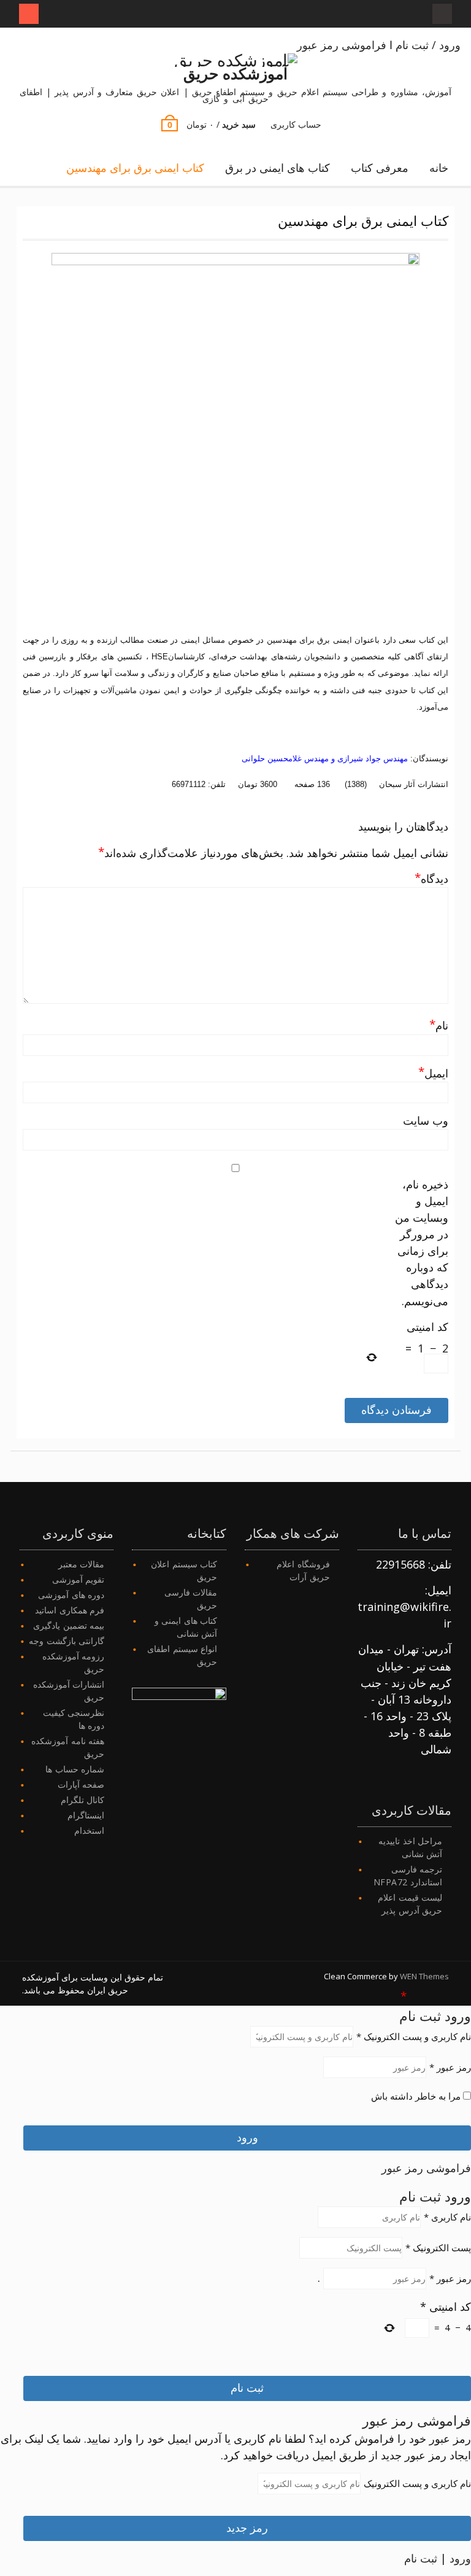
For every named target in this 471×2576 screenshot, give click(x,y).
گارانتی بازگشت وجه (67, 1641)
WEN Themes (424, 1976)
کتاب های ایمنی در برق (278, 168)
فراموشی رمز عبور (342, 45)
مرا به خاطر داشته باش (417, 2096)
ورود (458, 2015)
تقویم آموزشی (78, 1579)
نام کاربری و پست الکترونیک (414, 2036)
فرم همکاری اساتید (70, 1610)
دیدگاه (431, 878)
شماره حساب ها (75, 1769)
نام (439, 1025)
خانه (439, 168)
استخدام (89, 1830)
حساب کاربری (296, 124)
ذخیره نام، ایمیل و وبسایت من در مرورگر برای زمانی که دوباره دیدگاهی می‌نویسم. (422, 1243)
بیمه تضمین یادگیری (69, 1625)
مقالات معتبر (82, 1564)
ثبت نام (420, 2015)
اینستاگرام (86, 1815)
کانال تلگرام (83, 1800)
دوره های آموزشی (71, 1595)
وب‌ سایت (426, 1120)
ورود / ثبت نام (428, 45)
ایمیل (433, 1073)
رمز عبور (450, 2067)
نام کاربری (447, 2217)
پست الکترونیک (438, 2248)
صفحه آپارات (81, 1784)
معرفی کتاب (380, 168)
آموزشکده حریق (235, 73)
